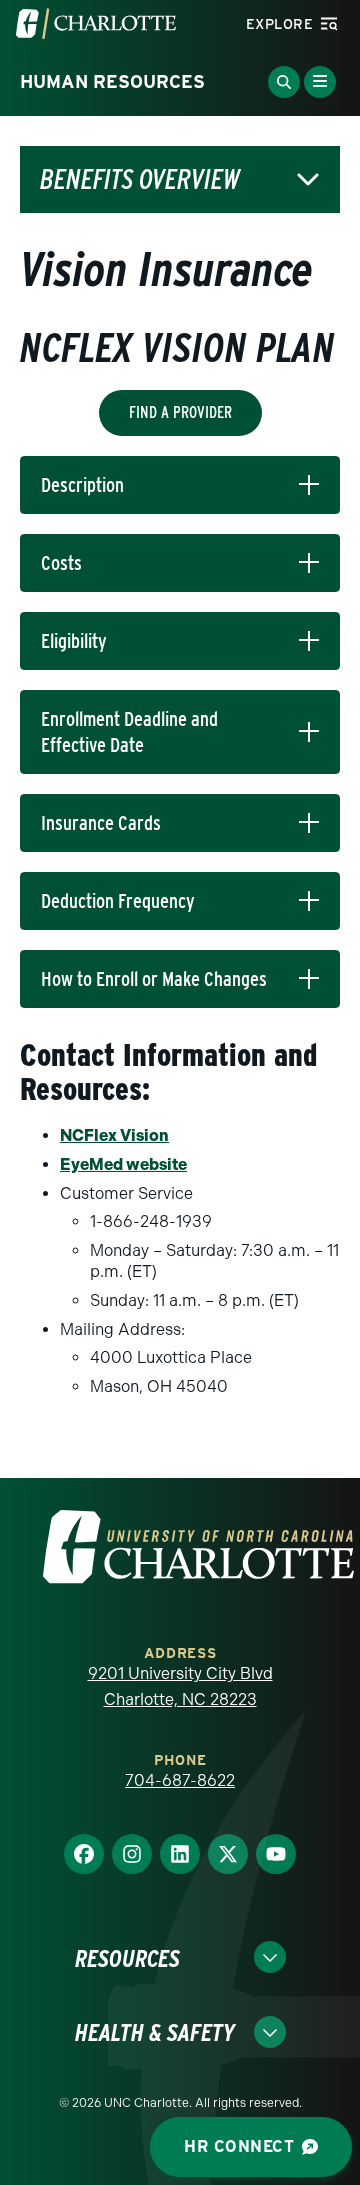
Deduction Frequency (118, 901)
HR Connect (239, 2146)
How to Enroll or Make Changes (154, 979)
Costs (61, 563)
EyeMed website (123, 1164)
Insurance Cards (101, 823)
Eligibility (74, 641)
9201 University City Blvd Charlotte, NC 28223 (180, 1686)
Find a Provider (180, 412)
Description (82, 485)
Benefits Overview (140, 179)
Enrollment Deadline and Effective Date (129, 732)
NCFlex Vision (114, 1135)
